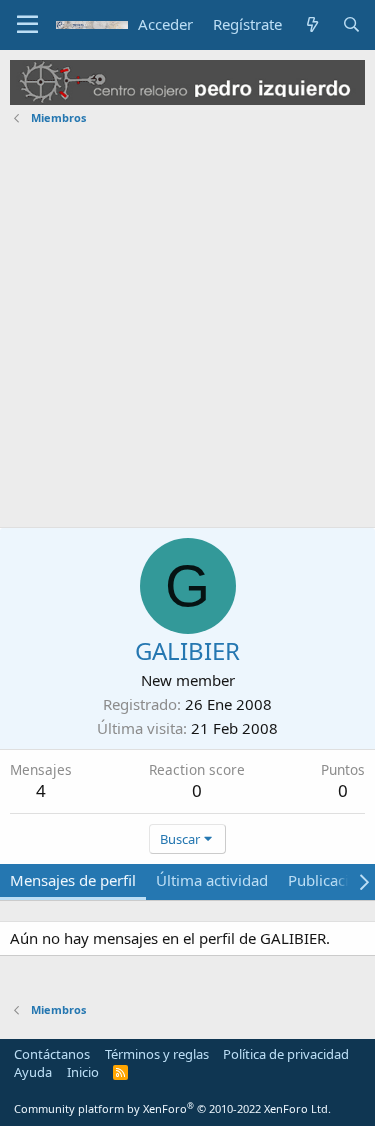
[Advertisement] (187, 329)
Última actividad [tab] (212, 880)
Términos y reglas (157, 1054)
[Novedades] (311, 24)
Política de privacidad (286, 1054)
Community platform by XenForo (172, 1108)
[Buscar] (351, 24)
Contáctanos (52, 1054)
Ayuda (33, 1072)
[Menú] (27, 25)
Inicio (83, 1072)
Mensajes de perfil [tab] (73, 880)
